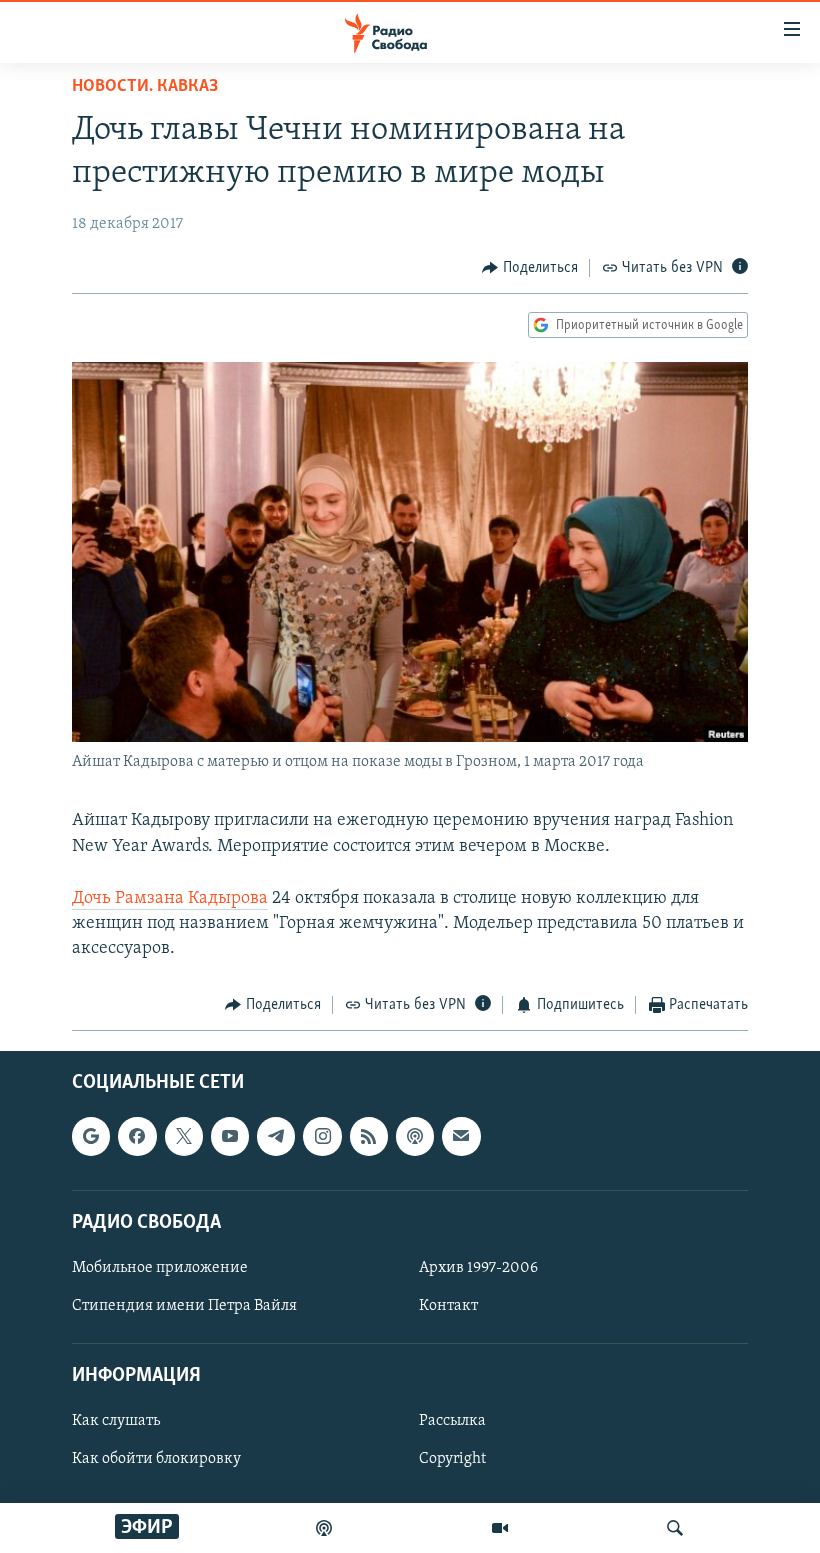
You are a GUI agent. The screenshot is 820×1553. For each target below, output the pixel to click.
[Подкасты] (415, 1136)
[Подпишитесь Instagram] (322, 1136)
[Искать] (675, 1528)
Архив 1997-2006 (478, 1268)
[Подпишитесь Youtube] (230, 1136)
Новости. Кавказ (145, 87)
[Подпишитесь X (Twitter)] (184, 1136)
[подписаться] (461, 1136)
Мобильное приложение (160, 1268)
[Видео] (500, 1528)
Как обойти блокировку (156, 1459)
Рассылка (452, 1421)
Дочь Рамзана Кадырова (170, 899)
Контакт (448, 1306)
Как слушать (116, 1421)
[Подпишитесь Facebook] (137, 1136)
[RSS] (369, 1136)
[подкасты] (324, 1528)
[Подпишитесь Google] (91, 1136)
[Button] (530, 268)
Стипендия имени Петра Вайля (184, 1306)
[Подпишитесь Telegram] (276, 1136)
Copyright (452, 1459)
